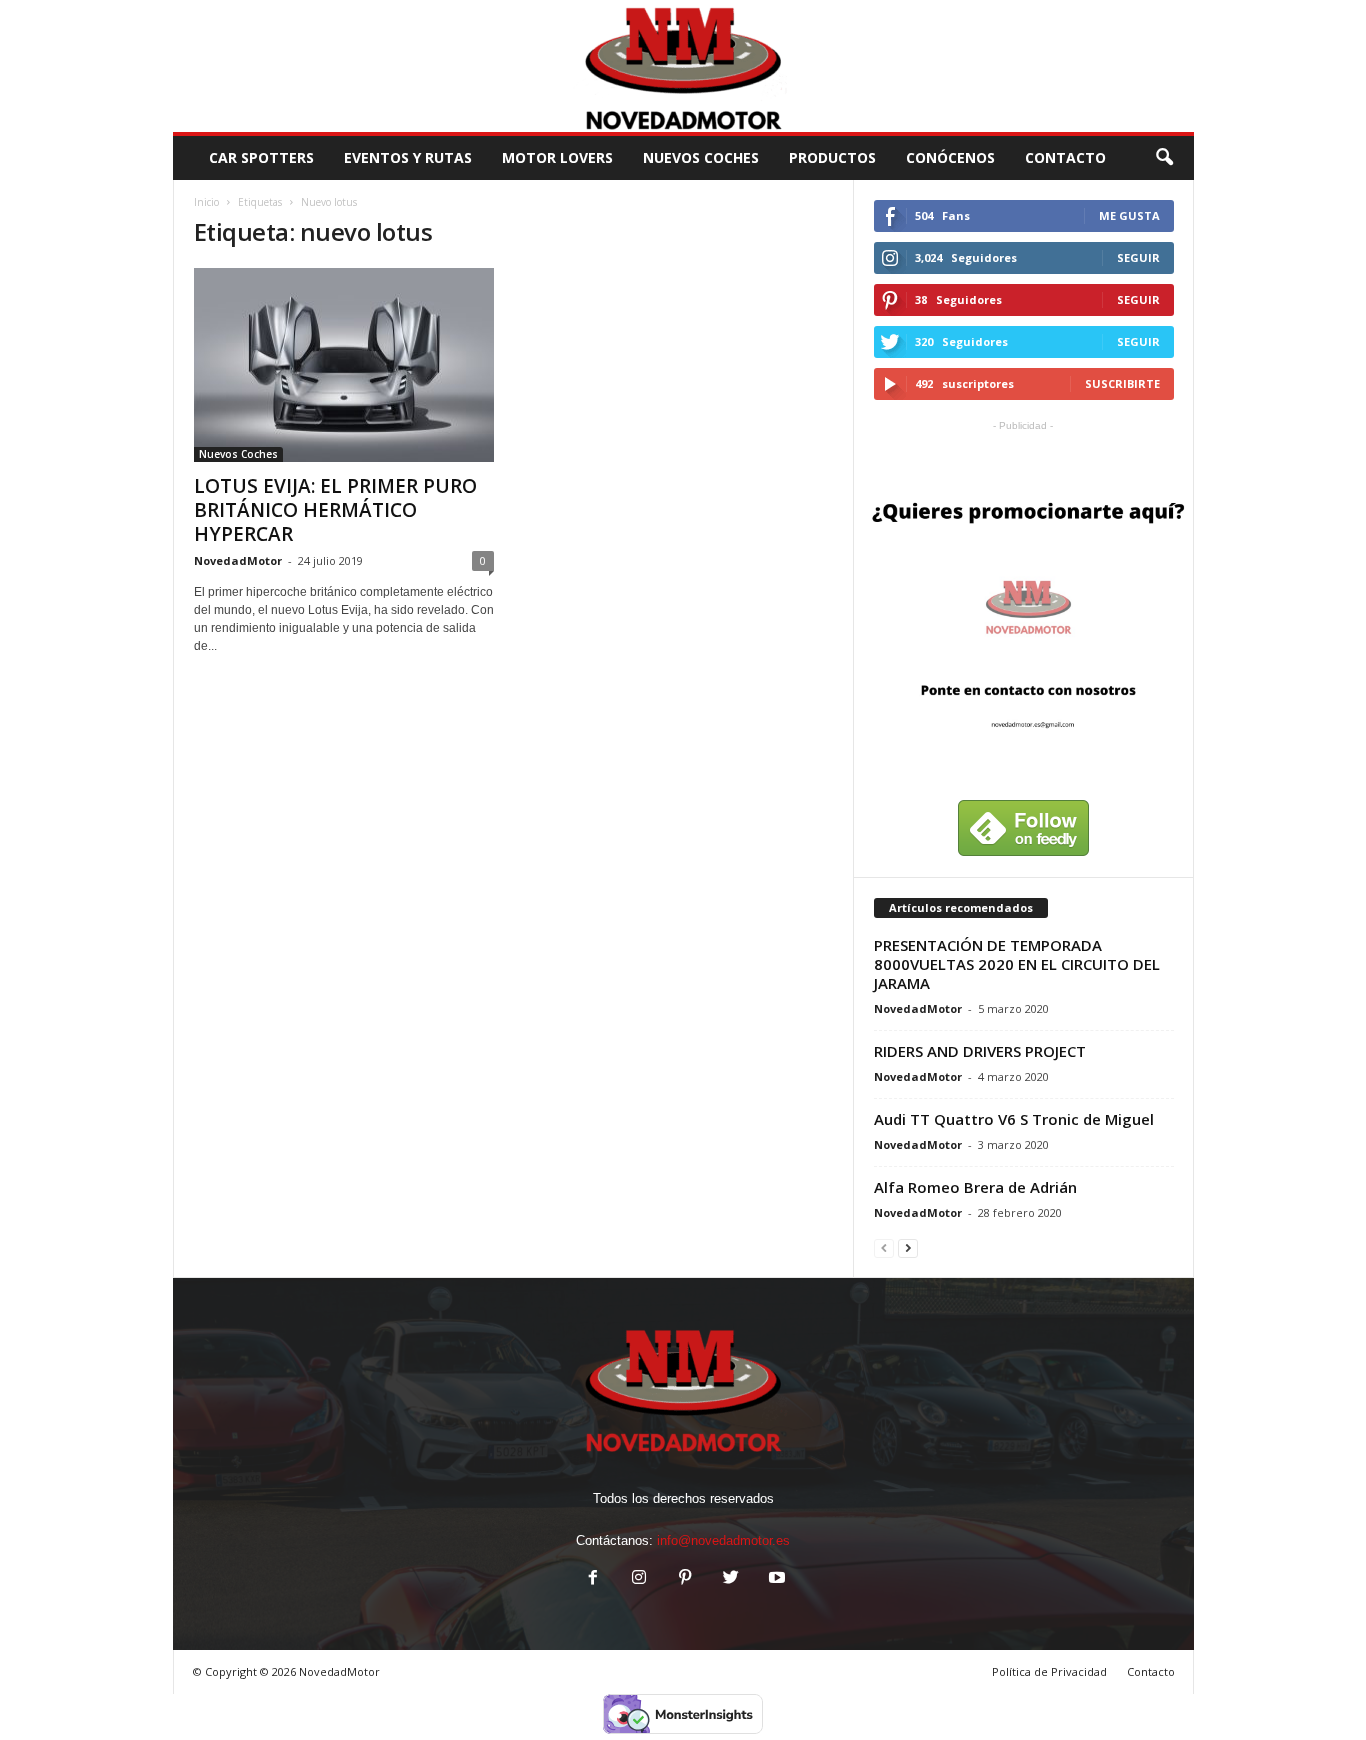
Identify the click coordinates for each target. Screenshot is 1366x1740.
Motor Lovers (557, 157)
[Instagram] (639, 1579)
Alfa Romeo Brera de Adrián (975, 1187)
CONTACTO (1065, 157)
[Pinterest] (685, 1579)
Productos (832, 157)
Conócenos (950, 157)
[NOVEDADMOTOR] (683, 66)
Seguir (1138, 257)
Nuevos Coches (701, 157)
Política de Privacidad (1049, 1671)
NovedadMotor (238, 560)
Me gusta (1129, 215)
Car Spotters (261, 157)
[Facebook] (593, 1579)
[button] (1164, 158)
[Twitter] (731, 1579)
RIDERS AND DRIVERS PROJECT (980, 1051)
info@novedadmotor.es (723, 1540)
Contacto (1151, 1671)
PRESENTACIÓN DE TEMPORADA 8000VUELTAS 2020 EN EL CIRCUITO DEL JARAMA (1017, 964)
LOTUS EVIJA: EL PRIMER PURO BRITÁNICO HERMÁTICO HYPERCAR (335, 510)
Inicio (206, 202)
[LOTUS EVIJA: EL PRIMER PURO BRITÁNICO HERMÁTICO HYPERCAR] (344, 365)
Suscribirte (1122, 383)
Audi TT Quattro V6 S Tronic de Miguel (1014, 1119)
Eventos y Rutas (408, 157)
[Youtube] (775, 1579)
